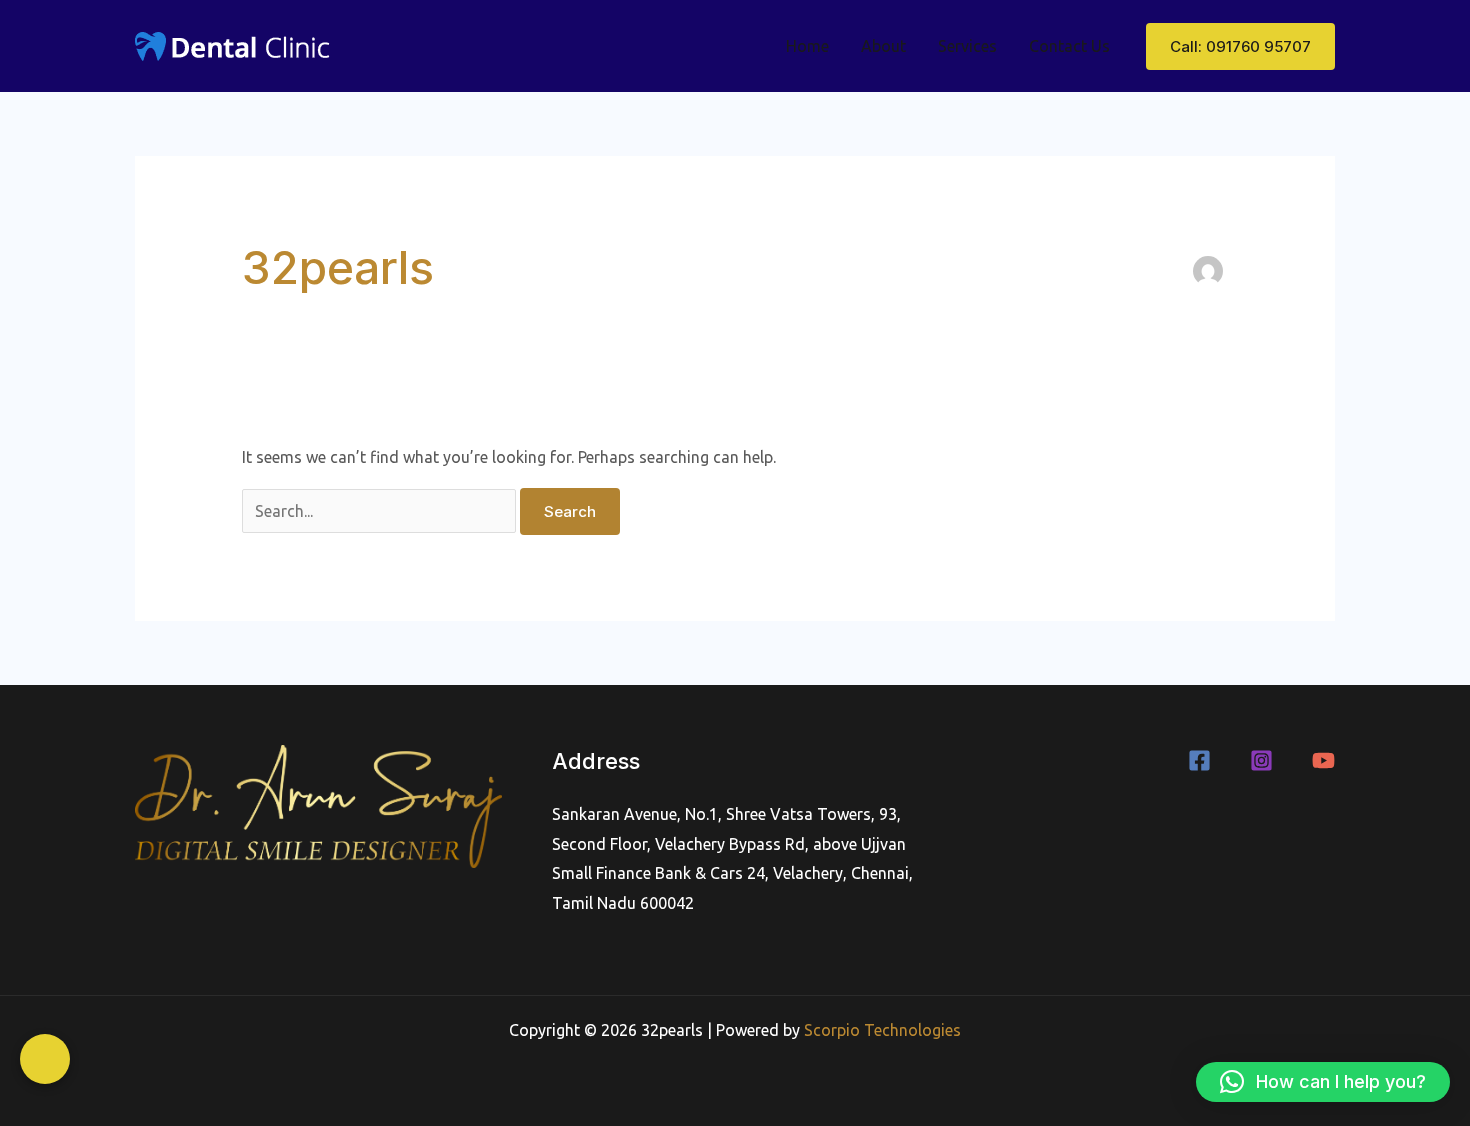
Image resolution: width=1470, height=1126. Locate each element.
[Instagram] (1261, 760)
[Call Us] (45, 1059)
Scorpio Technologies (882, 1030)
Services (967, 46)
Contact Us (1069, 46)
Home (807, 46)
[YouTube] (1323, 760)
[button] (1240, 46)
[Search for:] (381, 511)
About (883, 46)
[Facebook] (1199, 760)
